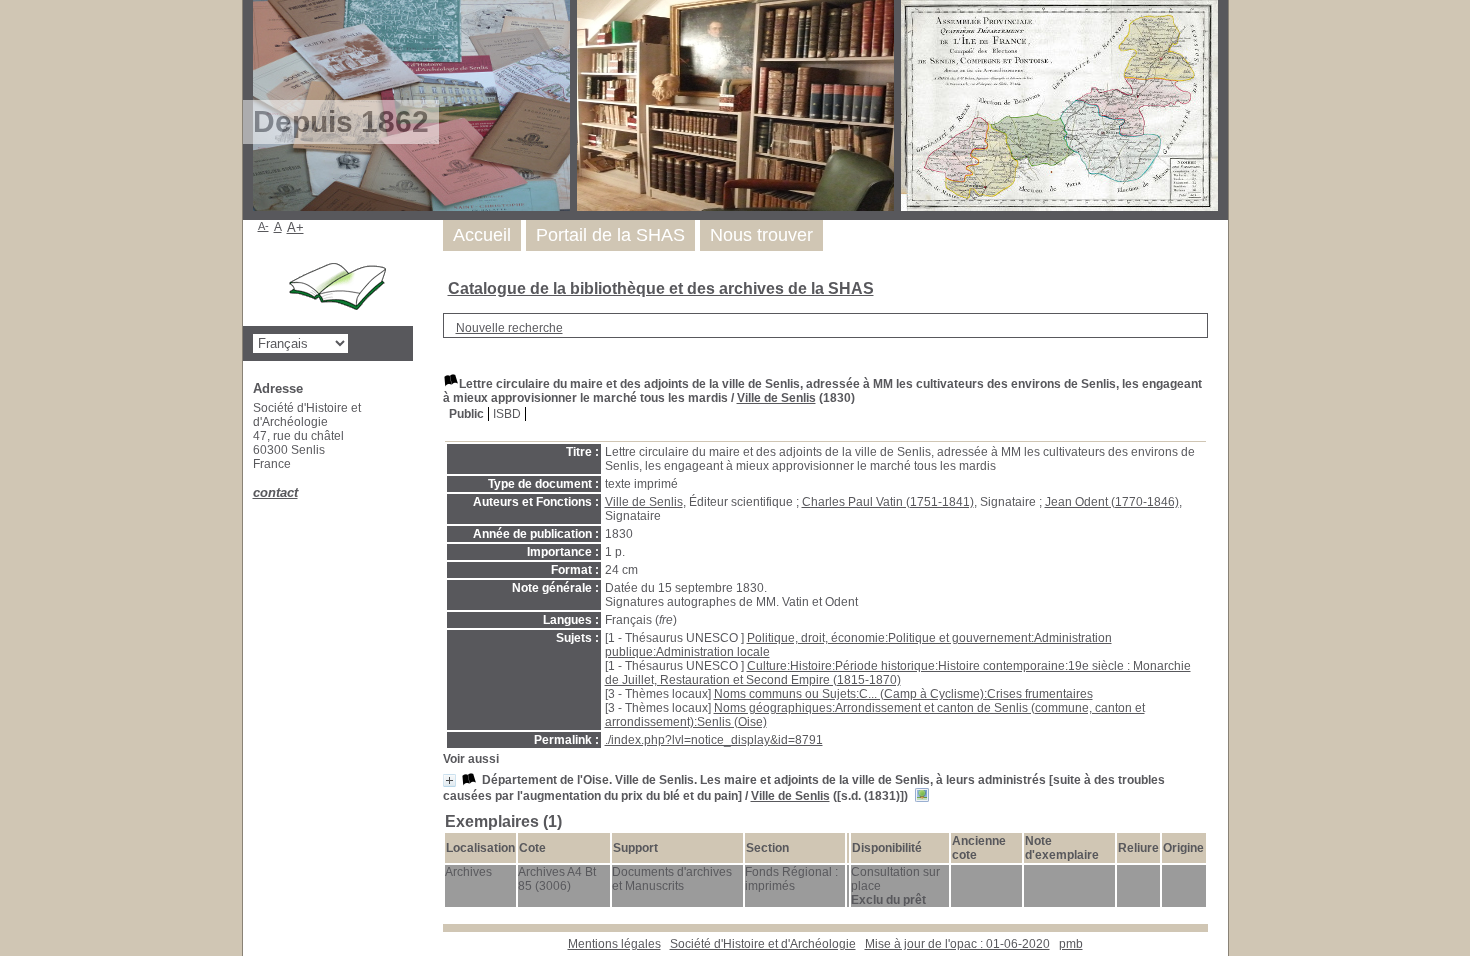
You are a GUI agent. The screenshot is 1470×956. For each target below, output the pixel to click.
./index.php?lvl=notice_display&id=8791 (714, 740)
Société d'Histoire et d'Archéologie (763, 944)
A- (263, 226)
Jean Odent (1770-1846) (1112, 502)
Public (466, 414)
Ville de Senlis (776, 398)
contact (275, 492)
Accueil (482, 235)
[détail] (449, 780)
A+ (295, 227)
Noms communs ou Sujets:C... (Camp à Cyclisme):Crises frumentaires (903, 694)
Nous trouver (761, 235)
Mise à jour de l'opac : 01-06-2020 (957, 944)
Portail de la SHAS (610, 235)
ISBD (507, 414)
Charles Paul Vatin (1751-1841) (888, 502)
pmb (1071, 944)
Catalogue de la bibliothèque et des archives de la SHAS (661, 288)
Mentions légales (614, 944)
